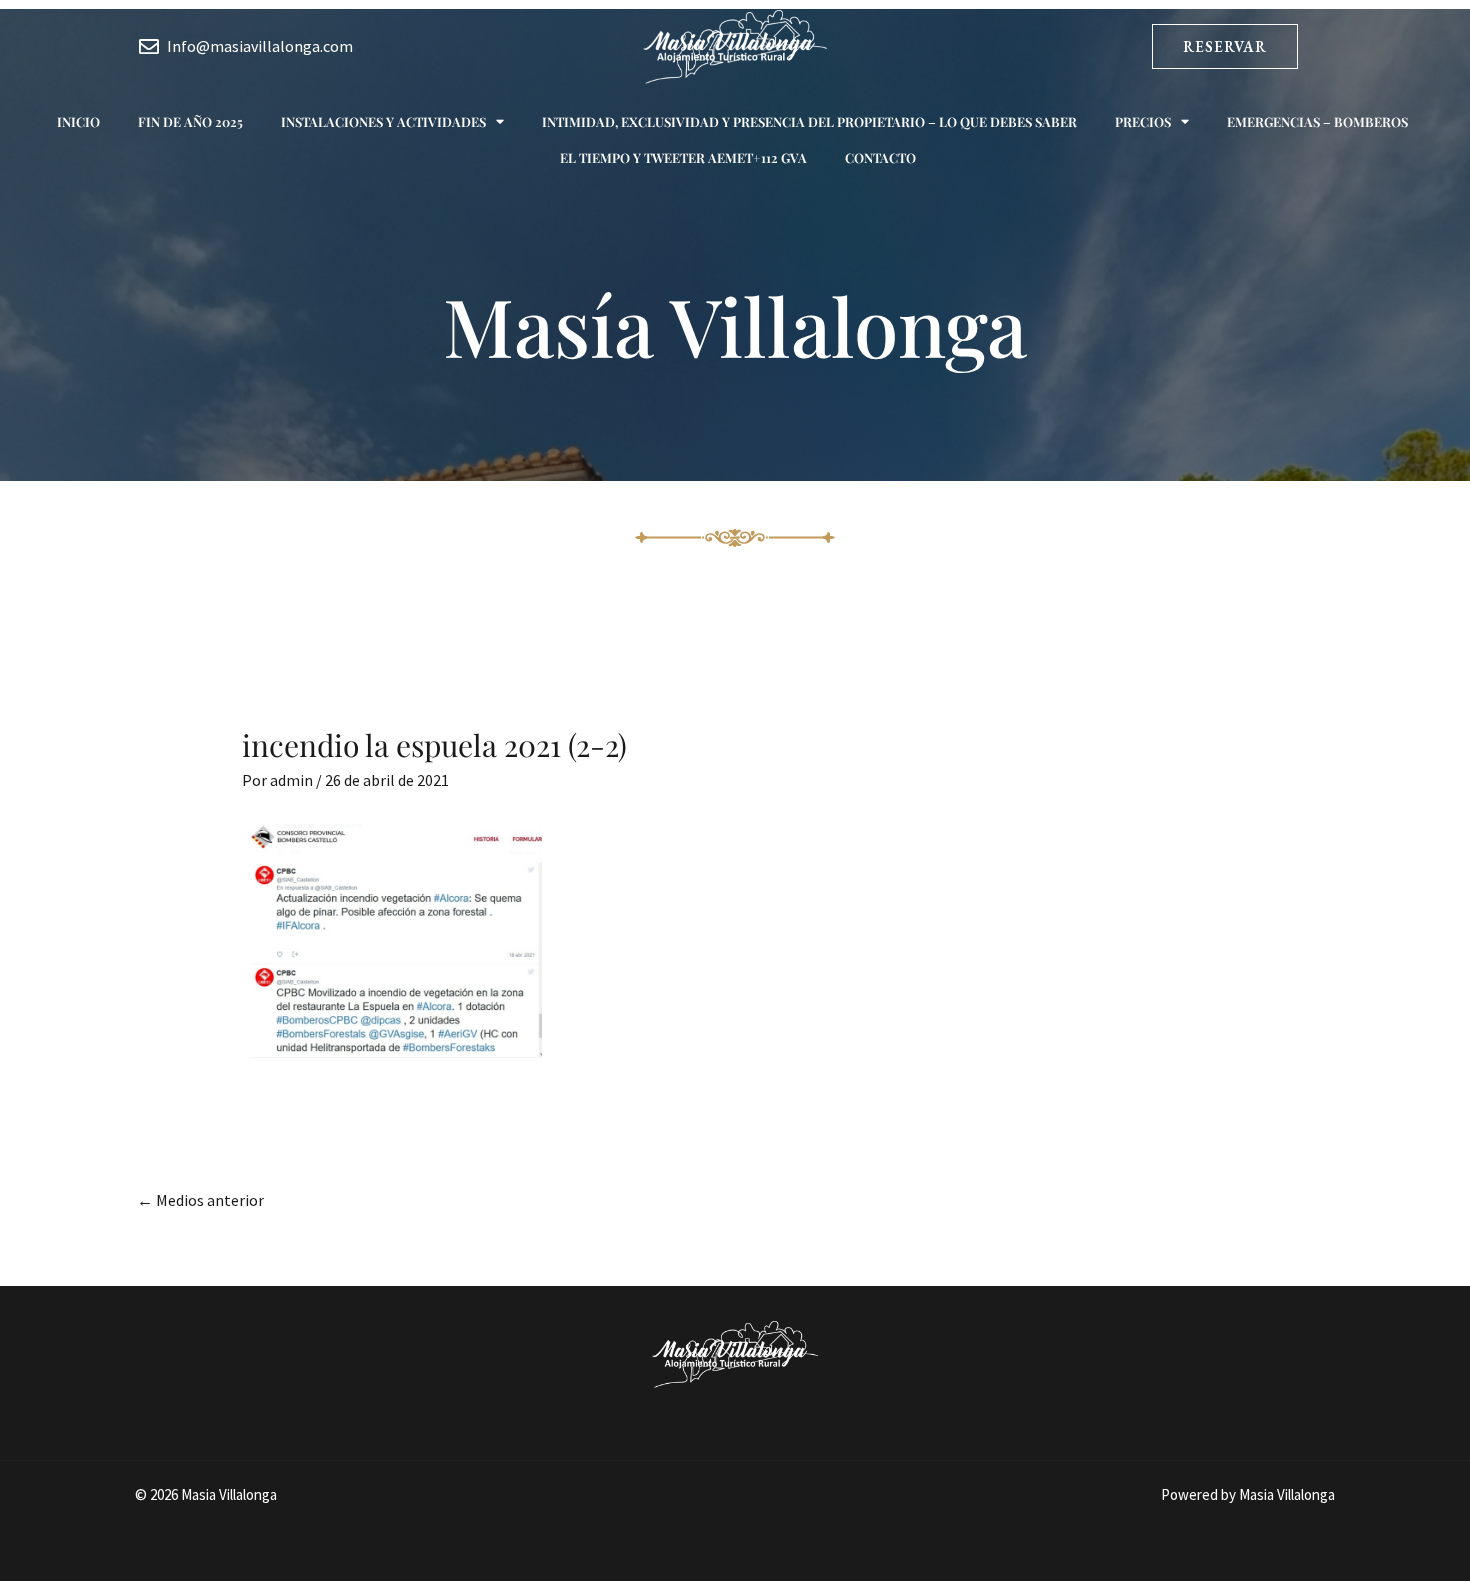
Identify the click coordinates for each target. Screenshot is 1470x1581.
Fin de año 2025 (190, 121)
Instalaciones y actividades (383, 121)
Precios (1143, 121)
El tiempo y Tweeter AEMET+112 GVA (683, 157)
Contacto (880, 157)
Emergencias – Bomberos (1317, 121)
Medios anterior (200, 1200)
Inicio (78, 121)
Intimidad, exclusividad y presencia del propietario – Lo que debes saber (809, 121)
